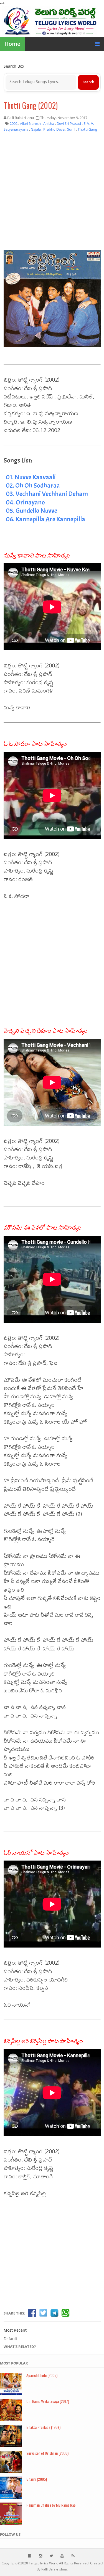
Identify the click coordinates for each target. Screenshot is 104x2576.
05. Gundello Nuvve (31, 511)
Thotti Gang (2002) (31, 105)
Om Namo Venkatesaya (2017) (48, 2401)
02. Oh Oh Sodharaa (33, 485)
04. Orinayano (25, 502)
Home (12, 44)
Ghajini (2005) (37, 2479)
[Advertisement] (52, 193)
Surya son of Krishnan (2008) (47, 2453)
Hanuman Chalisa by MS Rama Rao (51, 2505)
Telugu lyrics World (44, 2563)
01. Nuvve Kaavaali (31, 477)
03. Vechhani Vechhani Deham (47, 494)
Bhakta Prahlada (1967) (43, 2427)
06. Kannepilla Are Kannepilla (45, 519)
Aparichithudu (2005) (42, 2375)
